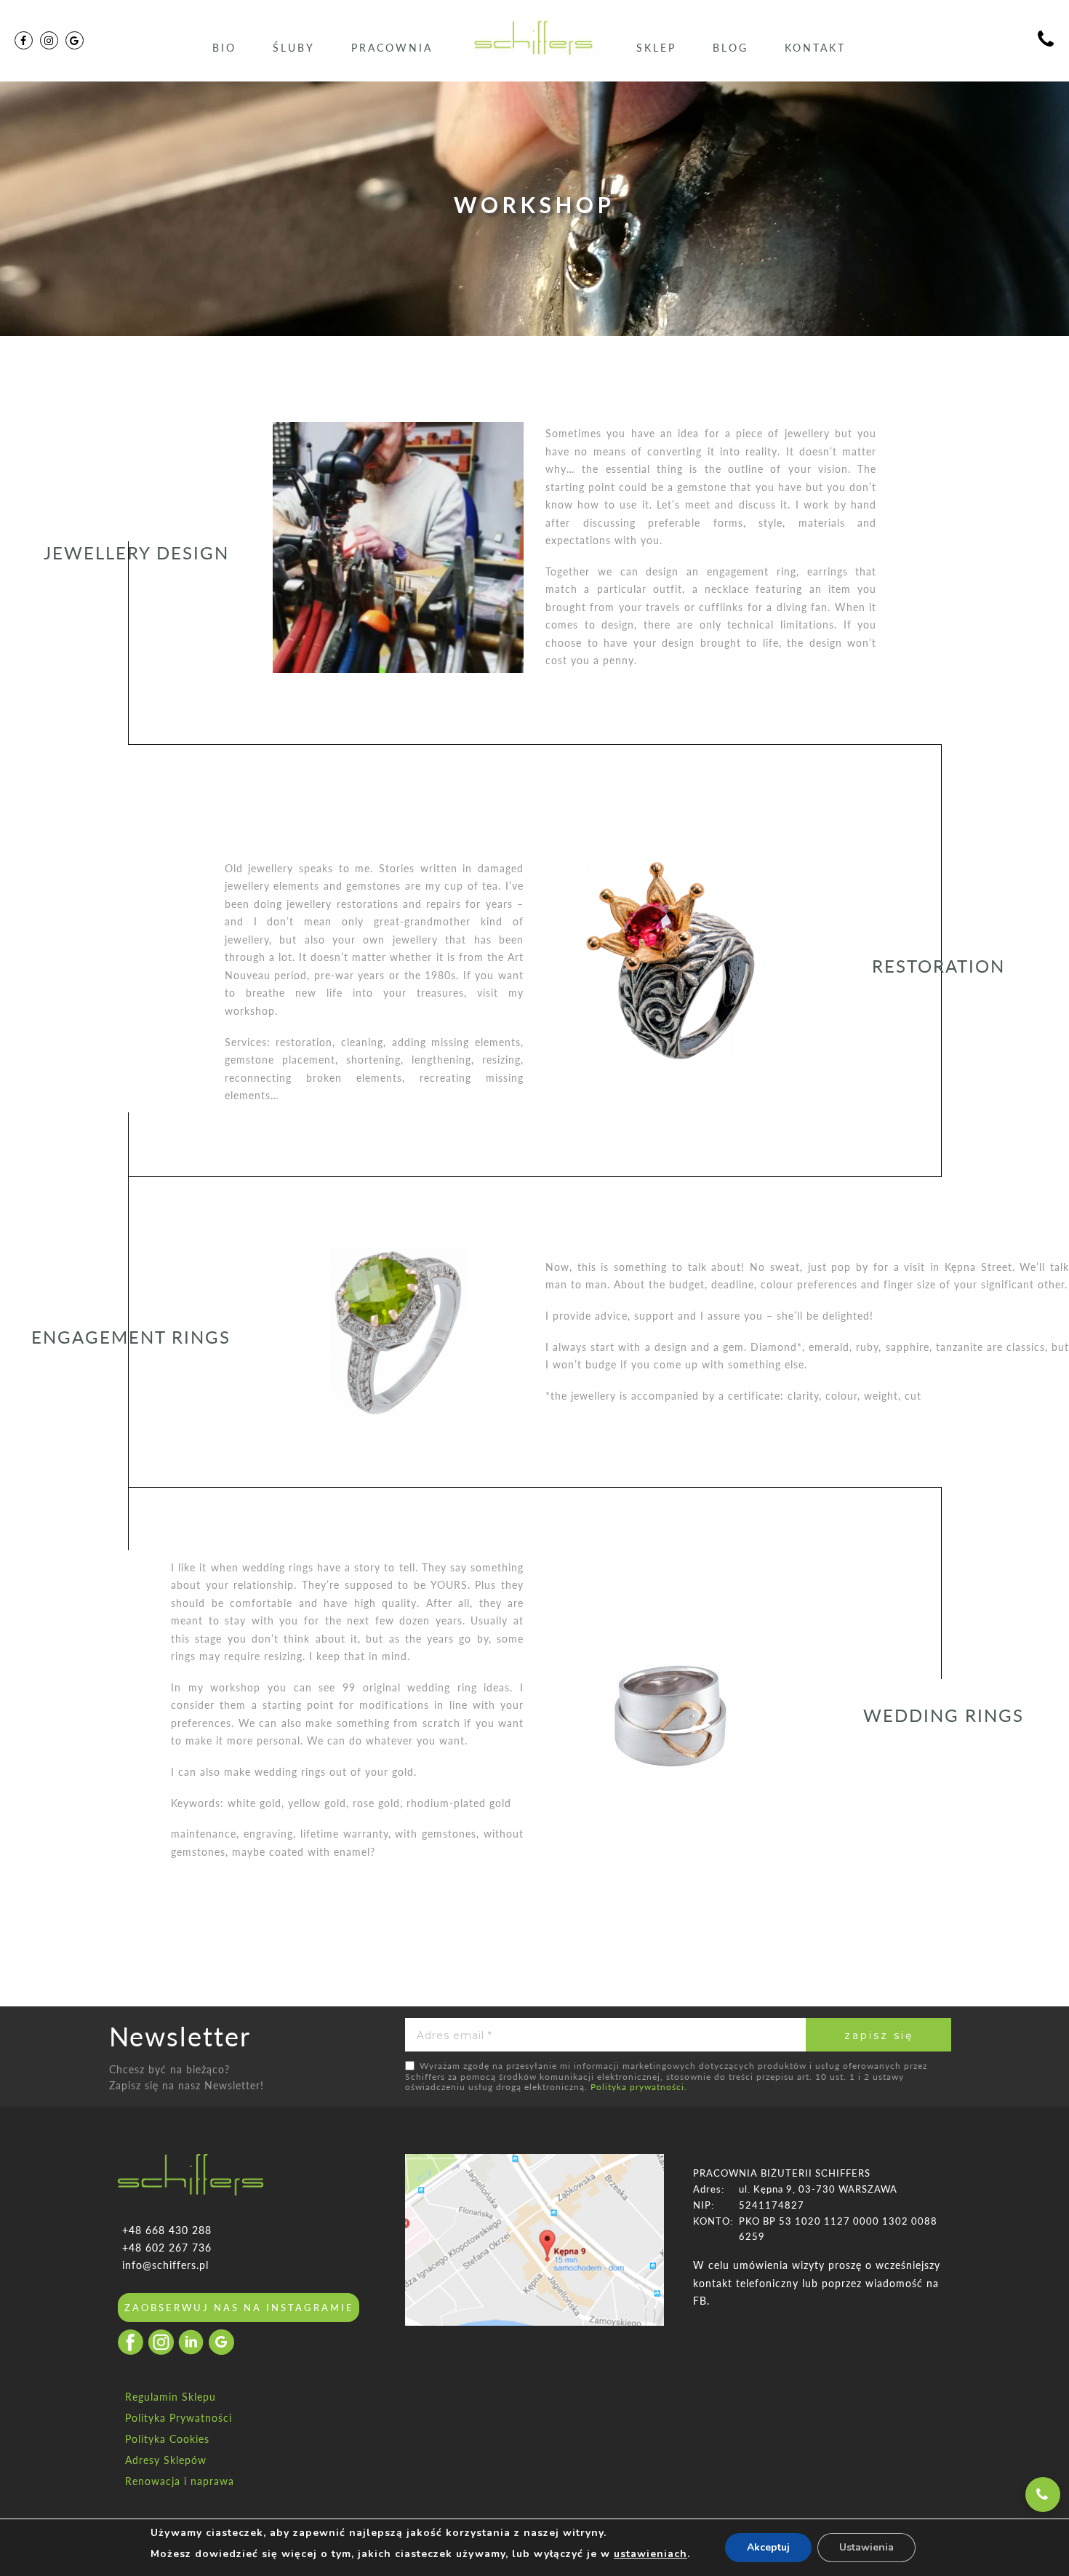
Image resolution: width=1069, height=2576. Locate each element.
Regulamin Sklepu (171, 2397)
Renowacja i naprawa (180, 2481)
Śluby (294, 48)
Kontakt (815, 48)
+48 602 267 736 (167, 2248)
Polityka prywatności (637, 2087)
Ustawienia (866, 2547)
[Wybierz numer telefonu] (1043, 2495)
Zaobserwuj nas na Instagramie (239, 2308)
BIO (224, 48)
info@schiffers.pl (165, 2265)
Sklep (656, 48)
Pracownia (392, 48)
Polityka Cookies (167, 2439)
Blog (730, 48)
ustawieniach (650, 2554)
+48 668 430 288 (167, 2230)
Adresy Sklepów (166, 2460)
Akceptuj (768, 2547)
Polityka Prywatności (179, 2418)
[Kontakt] (1046, 41)
